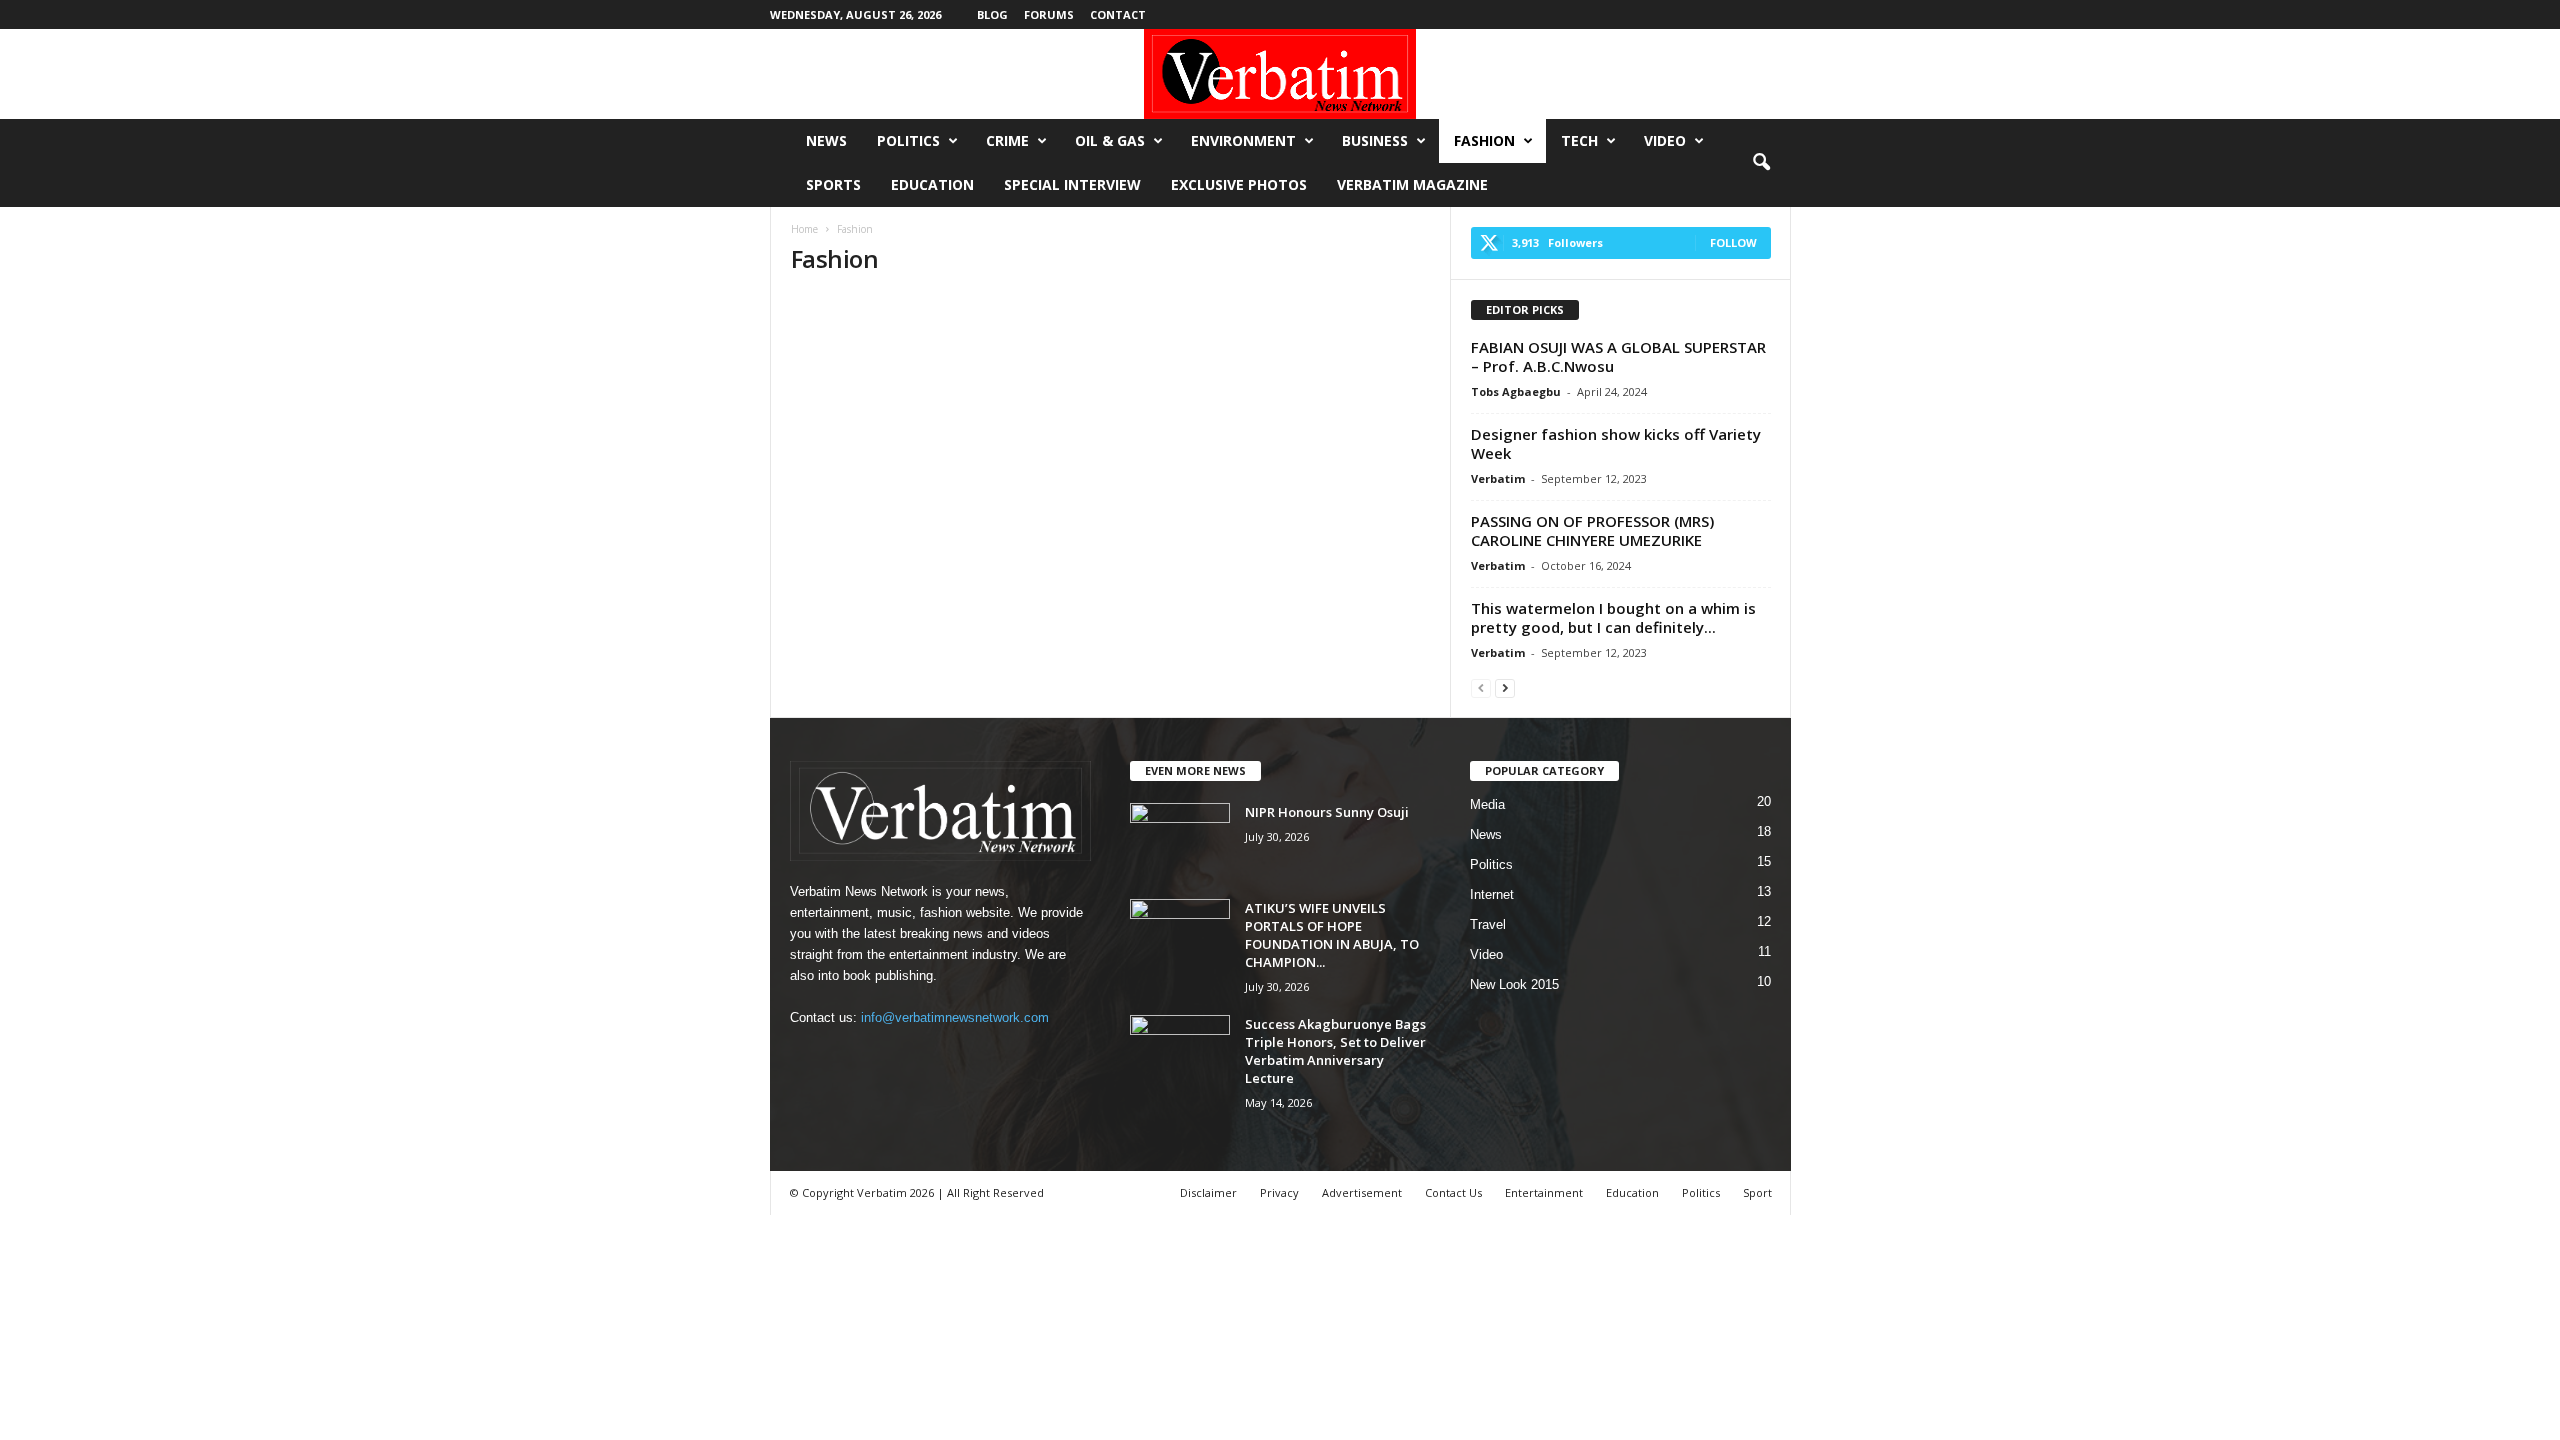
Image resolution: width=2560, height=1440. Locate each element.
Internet (1492, 894)
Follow (1733, 242)
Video (1665, 140)
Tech (1579, 140)
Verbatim (1498, 478)
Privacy (1279, 1192)
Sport (1757, 1192)
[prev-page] (1481, 687)
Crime (1007, 140)
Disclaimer (1208, 1192)
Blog (992, 14)
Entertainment (1544, 1192)
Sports (833, 184)
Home (804, 229)
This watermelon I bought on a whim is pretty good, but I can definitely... (1613, 617)
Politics (908, 140)
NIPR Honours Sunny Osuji (1327, 812)
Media (1487, 804)
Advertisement (1362, 1192)
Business (1375, 140)
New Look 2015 (1514, 984)
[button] (1761, 163)
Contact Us (1453, 1192)
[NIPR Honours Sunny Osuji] (1180, 840)
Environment (1243, 140)
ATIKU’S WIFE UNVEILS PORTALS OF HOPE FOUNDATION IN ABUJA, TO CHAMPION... (1332, 935)
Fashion (1484, 140)
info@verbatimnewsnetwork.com (955, 1017)
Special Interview (1072, 184)
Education (932, 184)
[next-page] (1505, 687)
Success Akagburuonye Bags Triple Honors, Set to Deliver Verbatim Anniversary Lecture (1335, 1051)
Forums (1049, 14)
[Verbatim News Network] (1280, 74)
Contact (1118, 14)
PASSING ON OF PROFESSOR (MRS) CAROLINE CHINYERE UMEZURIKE (1592, 530)
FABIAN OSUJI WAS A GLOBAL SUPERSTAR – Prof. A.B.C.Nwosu (1618, 356)
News (826, 140)
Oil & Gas (1110, 140)
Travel (1488, 924)
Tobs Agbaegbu (1516, 391)
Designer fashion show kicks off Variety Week (1616, 443)
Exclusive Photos (1239, 184)
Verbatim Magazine (1412, 184)
